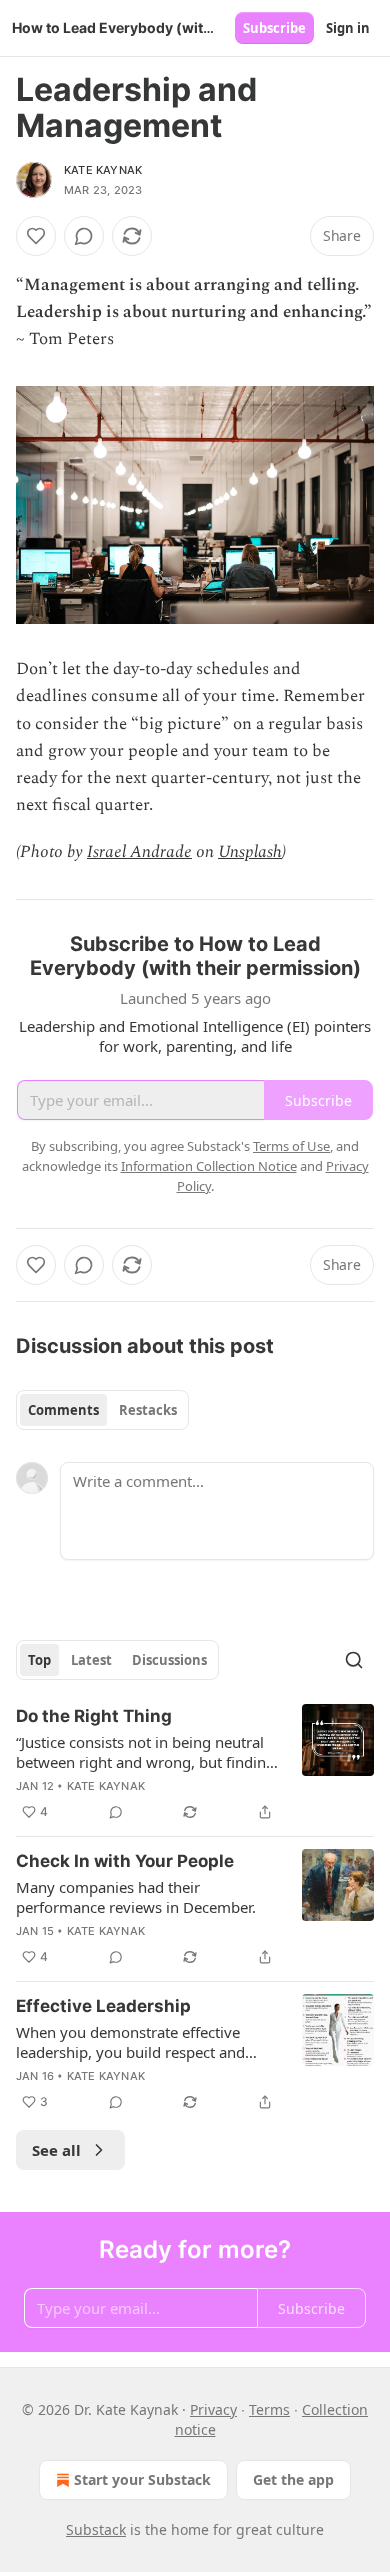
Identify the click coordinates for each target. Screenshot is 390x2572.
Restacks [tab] (148, 1410)
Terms (269, 2409)
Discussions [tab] (169, 1660)
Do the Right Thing (94, 1716)
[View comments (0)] (84, 236)
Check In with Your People (125, 1861)
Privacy (213, 2409)
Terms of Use (291, 1146)
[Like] (36, 236)
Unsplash (250, 852)
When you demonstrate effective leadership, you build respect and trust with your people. (130, 2042)
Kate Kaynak (103, 170)
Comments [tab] (63, 1410)
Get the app (293, 2479)
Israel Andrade (139, 852)
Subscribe (274, 28)
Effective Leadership (103, 2006)
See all (56, 2150)
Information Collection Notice (209, 1166)
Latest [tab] (91, 1660)
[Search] (354, 1660)
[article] (195, 1764)
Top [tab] (39, 1660)
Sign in (348, 28)
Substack (96, 2529)
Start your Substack (142, 2479)
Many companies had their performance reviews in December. (136, 1897)
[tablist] (102, 1410)
